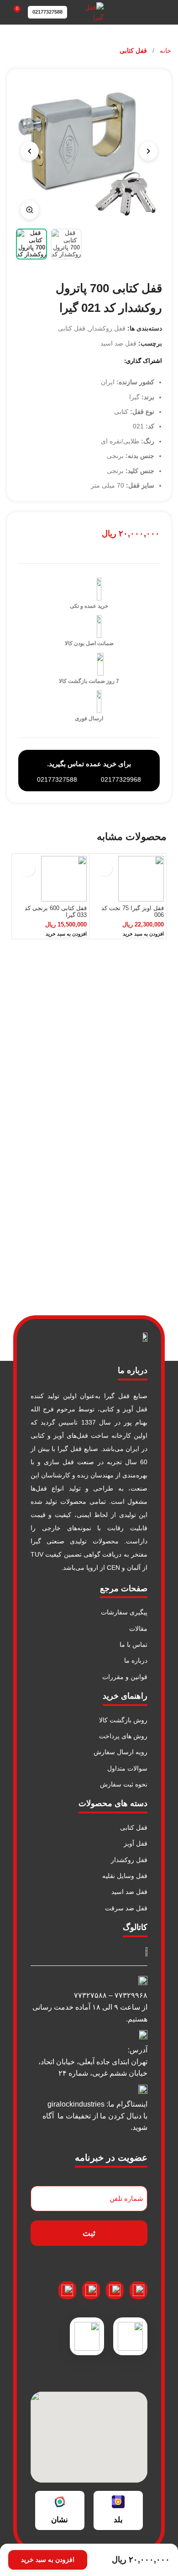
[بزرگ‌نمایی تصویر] (30, 210)
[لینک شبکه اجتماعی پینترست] (86, 360)
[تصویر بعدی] (30, 151)
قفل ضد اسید (118, 343)
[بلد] (118, 2502)
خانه (165, 51)
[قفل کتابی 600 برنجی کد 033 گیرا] (51, 879)
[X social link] (97, 360)
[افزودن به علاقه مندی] (104, 868)
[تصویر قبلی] (148, 151)
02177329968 (121, 779)
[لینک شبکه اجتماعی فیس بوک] (109, 360)
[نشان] (60, 2502)
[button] (143, 934)
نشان (60, 2520)
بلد (118, 2520)
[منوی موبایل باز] (168, 12)
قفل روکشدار (107, 328)
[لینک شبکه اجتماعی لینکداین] (75, 360)
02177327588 (47, 12)
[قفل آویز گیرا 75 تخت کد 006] (128, 879)
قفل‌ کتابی (133, 51)
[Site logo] (90, 12)
